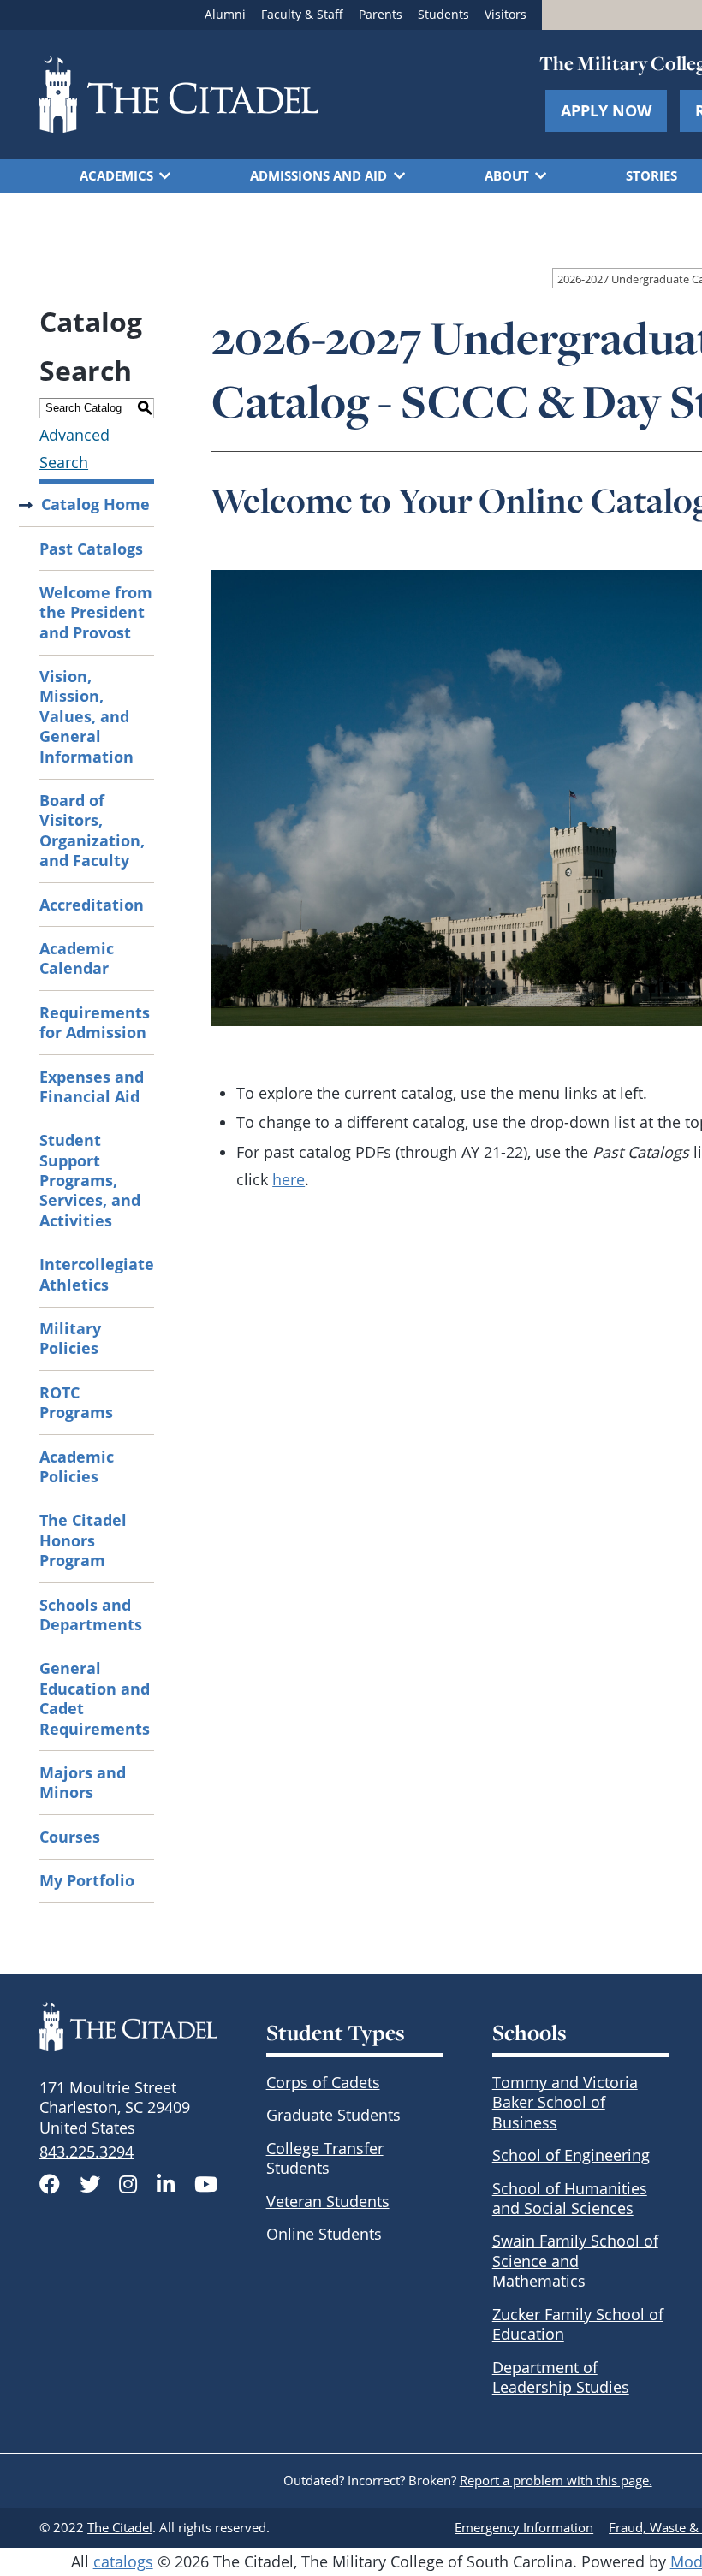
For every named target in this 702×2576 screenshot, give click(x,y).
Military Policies (70, 1338)
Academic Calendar (77, 958)
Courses (70, 1837)
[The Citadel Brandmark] (128, 2026)
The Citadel (120, 2527)
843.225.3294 (86, 2152)
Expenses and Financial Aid (92, 1086)
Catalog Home (95, 504)
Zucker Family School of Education (578, 2324)
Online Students (324, 2234)
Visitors (506, 15)
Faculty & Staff (302, 15)
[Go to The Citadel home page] (179, 94)
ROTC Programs (76, 1402)
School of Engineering (571, 2155)
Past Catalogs (91, 549)
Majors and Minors (83, 1782)
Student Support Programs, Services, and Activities (90, 1180)
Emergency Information (524, 2527)
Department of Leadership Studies (561, 2377)
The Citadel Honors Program (83, 1540)
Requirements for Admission (95, 1022)
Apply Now (606, 110)
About (507, 175)
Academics (116, 175)
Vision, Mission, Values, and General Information (86, 716)
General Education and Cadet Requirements (95, 1698)
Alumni (225, 15)
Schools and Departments (91, 1614)
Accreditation (92, 905)
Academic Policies (77, 1466)
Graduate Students (333, 2115)
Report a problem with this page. (556, 2480)
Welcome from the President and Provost (96, 612)
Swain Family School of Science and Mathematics (575, 2261)
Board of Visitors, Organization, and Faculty (92, 830)
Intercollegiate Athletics (97, 1274)
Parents (381, 15)
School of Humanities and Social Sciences (570, 2198)
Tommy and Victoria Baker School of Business (565, 2102)
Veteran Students (328, 2201)
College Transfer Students (325, 2158)
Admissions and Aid (318, 175)
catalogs (123, 2561)
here (289, 1179)
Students (443, 15)
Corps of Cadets (323, 2082)
